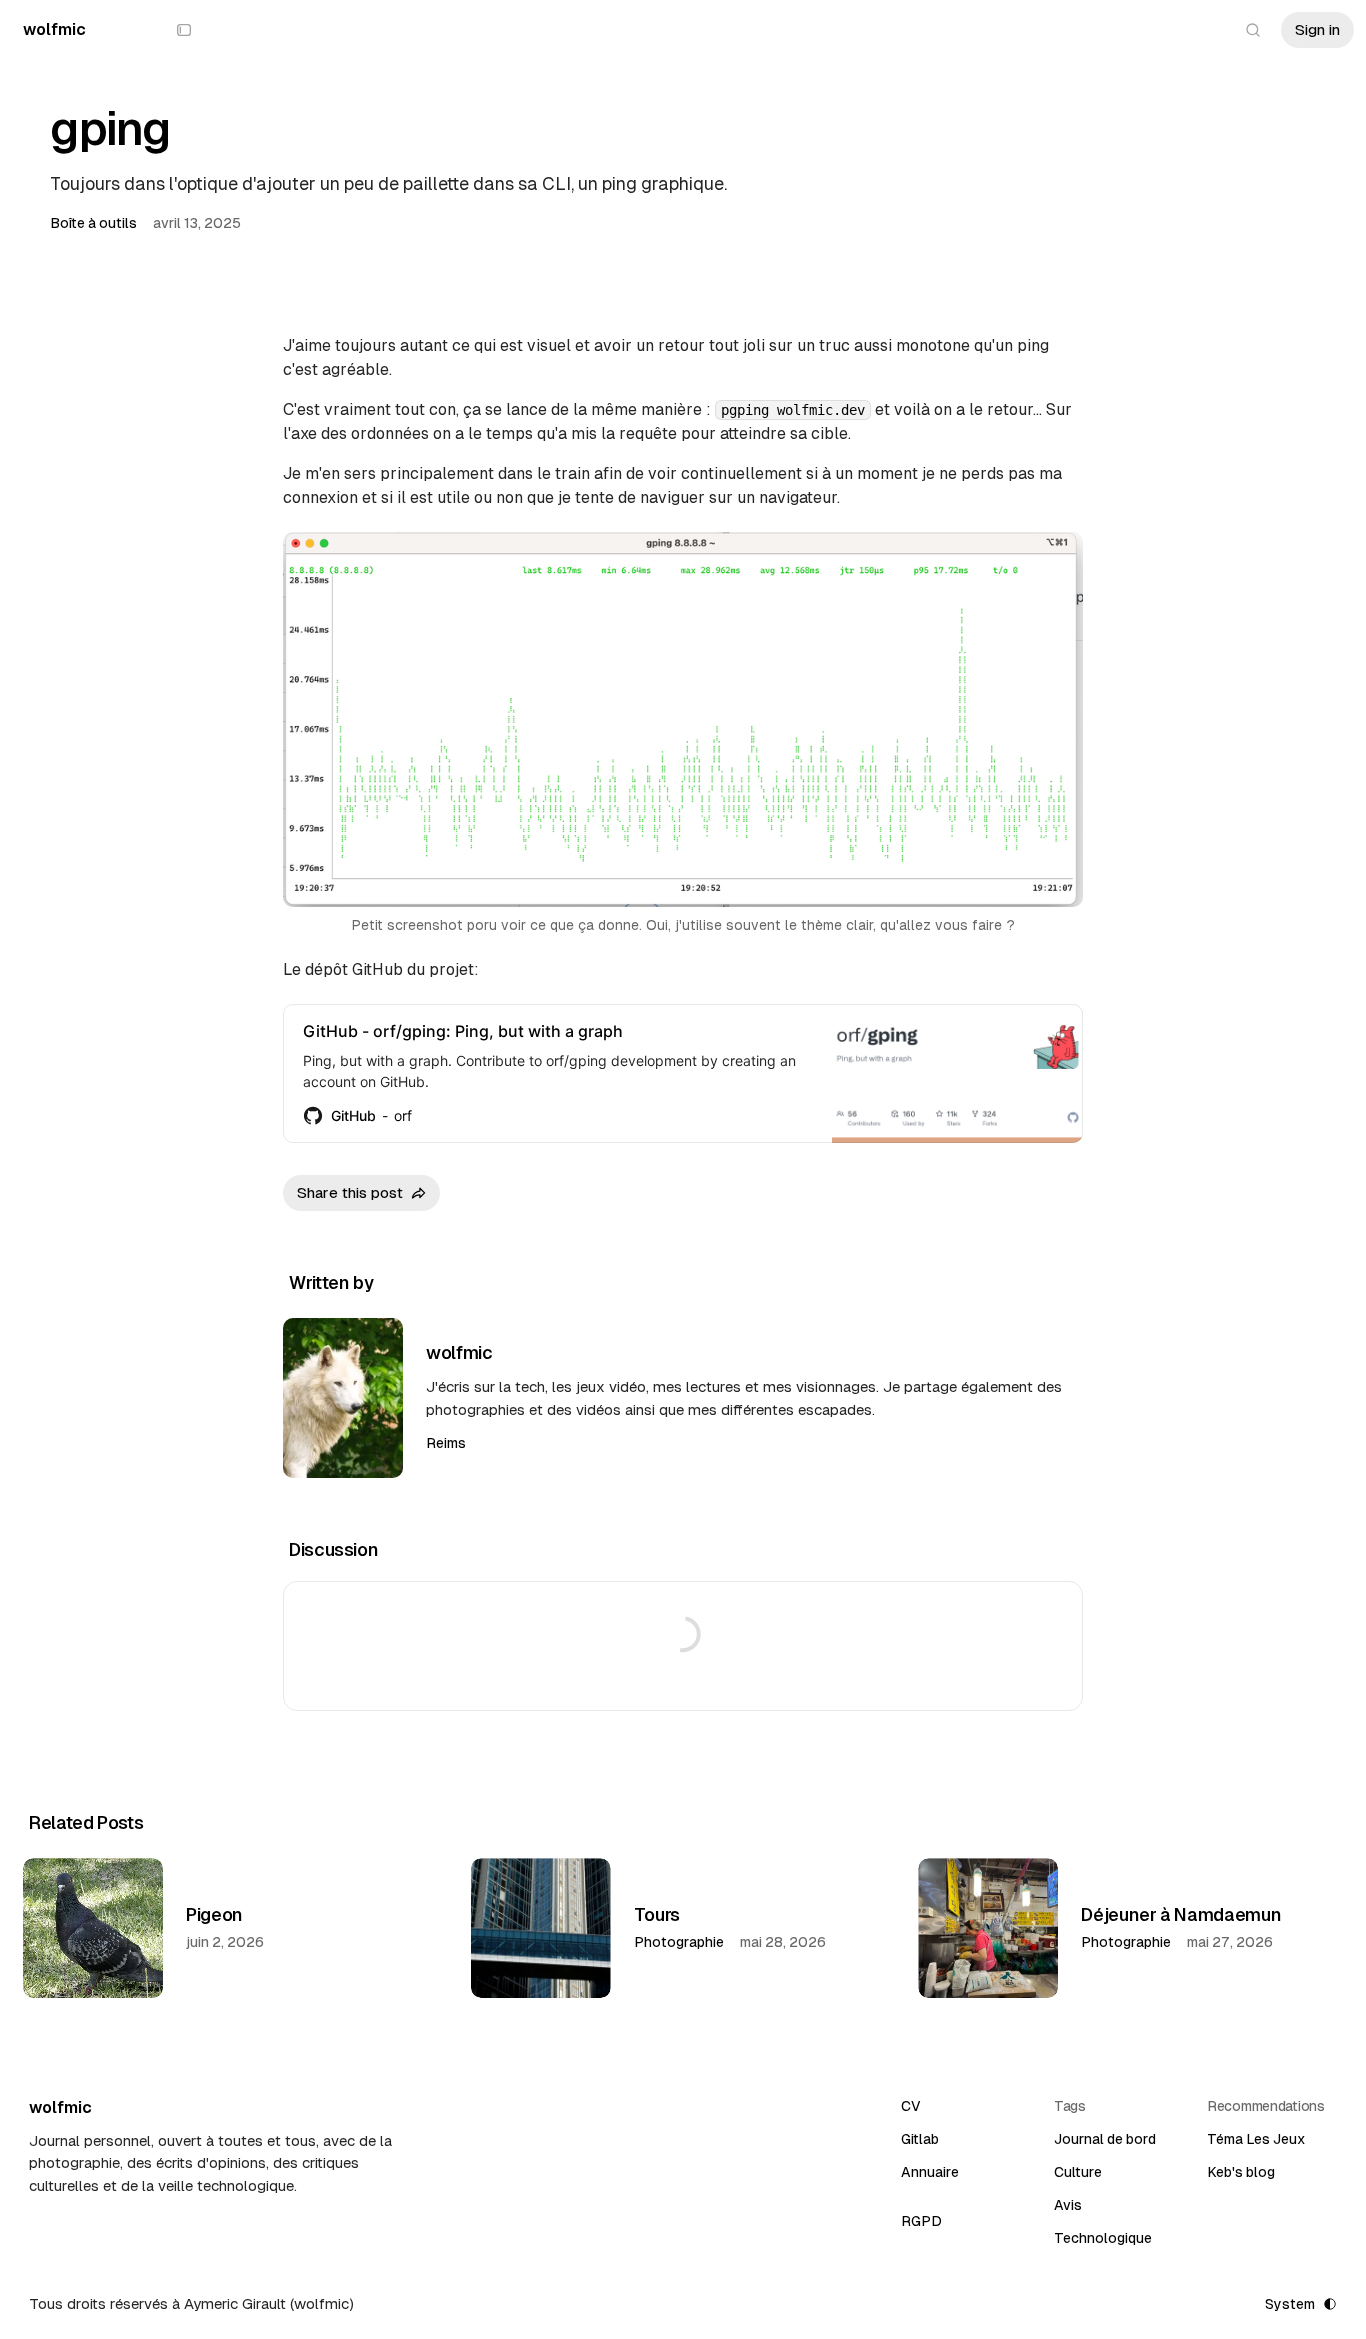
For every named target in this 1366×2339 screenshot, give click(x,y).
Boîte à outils (93, 223)
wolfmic (459, 1352)
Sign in (1317, 29)
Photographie (679, 1942)
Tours (657, 1914)
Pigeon (214, 1914)
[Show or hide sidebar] (184, 30)
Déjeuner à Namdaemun (1181, 1914)
